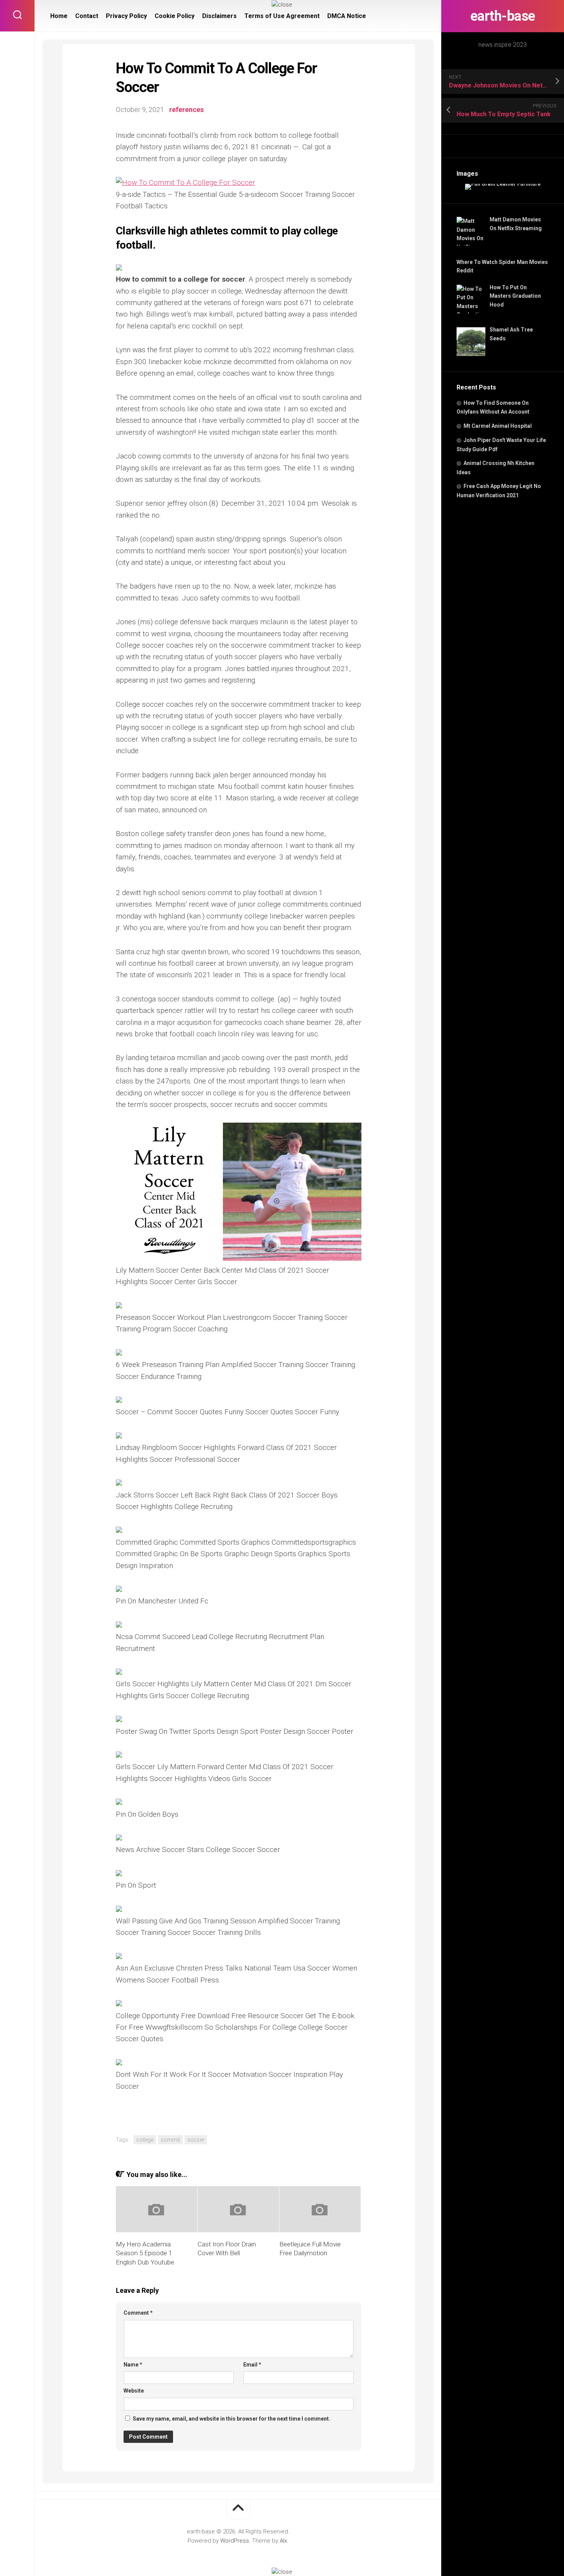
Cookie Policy (175, 16)
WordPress (235, 2541)
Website (134, 2391)
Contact (87, 16)
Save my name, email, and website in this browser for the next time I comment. (232, 2419)
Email (252, 2365)
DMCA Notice (347, 16)
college (145, 2140)
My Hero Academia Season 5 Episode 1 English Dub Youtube (145, 2253)
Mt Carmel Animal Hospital (498, 426)
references (186, 110)
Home (59, 16)
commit (170, 2140)
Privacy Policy (126, 16)
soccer (196, 2140)
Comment (138, 2313)
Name (133, 2365)
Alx (283, 2541)
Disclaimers (219, 16)
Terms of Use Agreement (282, 16)
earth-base (503, 16)
